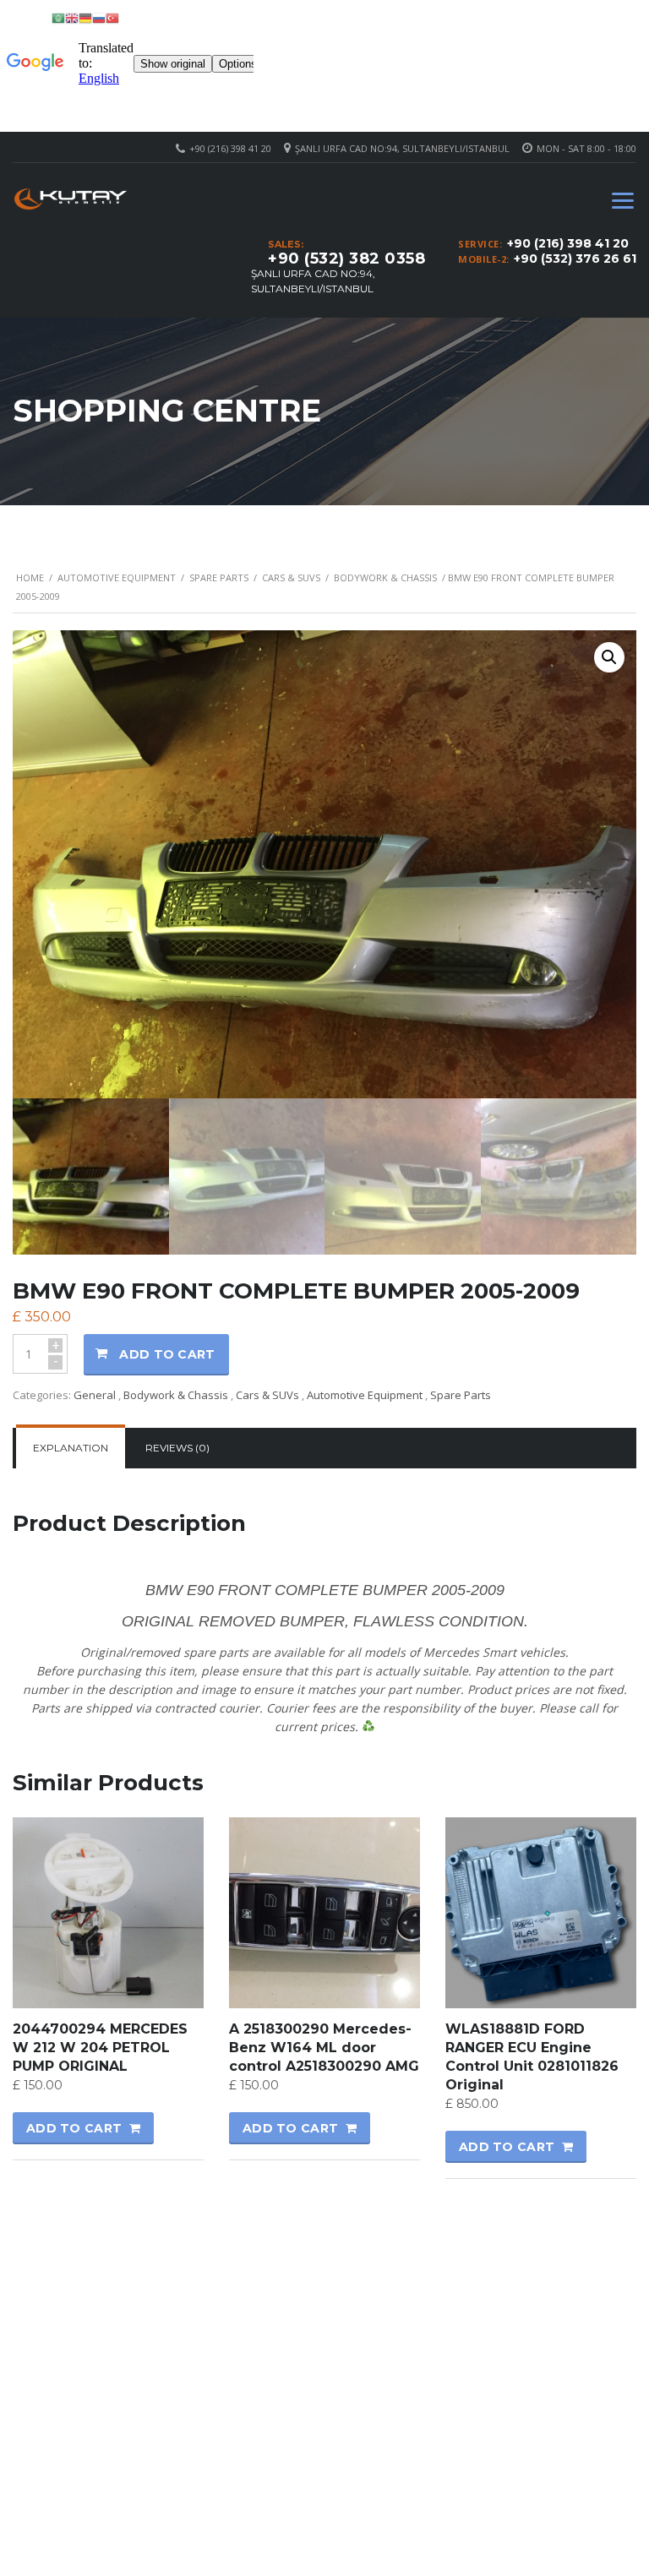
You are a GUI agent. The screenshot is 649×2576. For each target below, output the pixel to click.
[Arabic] (58, 17)
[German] (85, 17)
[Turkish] (112, 17)
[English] (72, 17)
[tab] (71, 1448)
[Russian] (99, 17)
